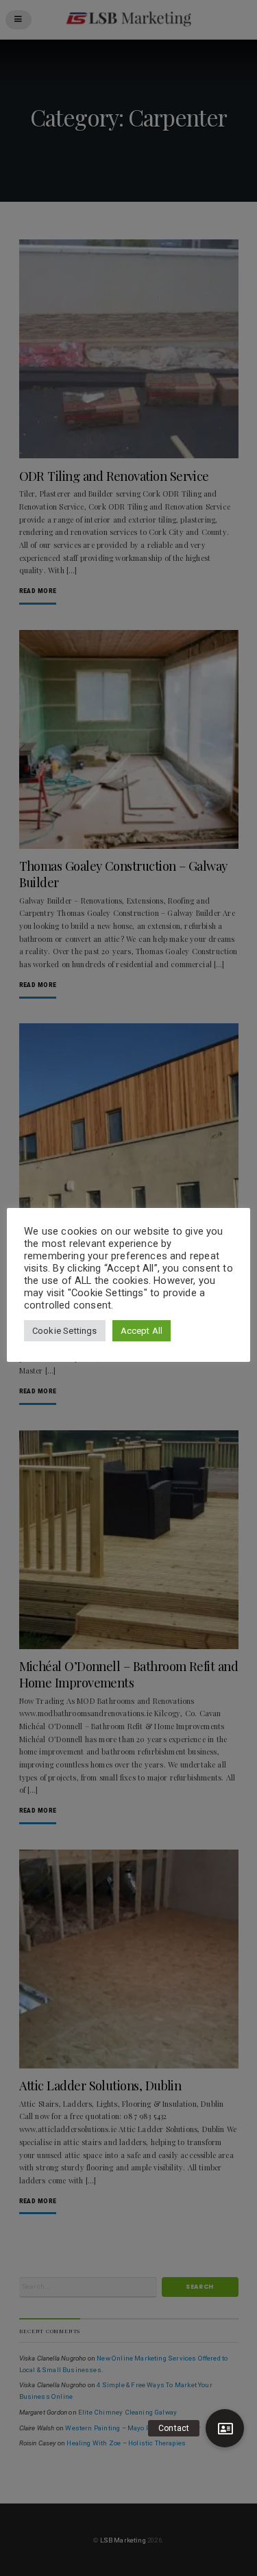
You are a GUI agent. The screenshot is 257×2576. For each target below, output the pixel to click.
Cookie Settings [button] (65, 1331)
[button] (225, 2428)
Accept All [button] (142, 1331)
